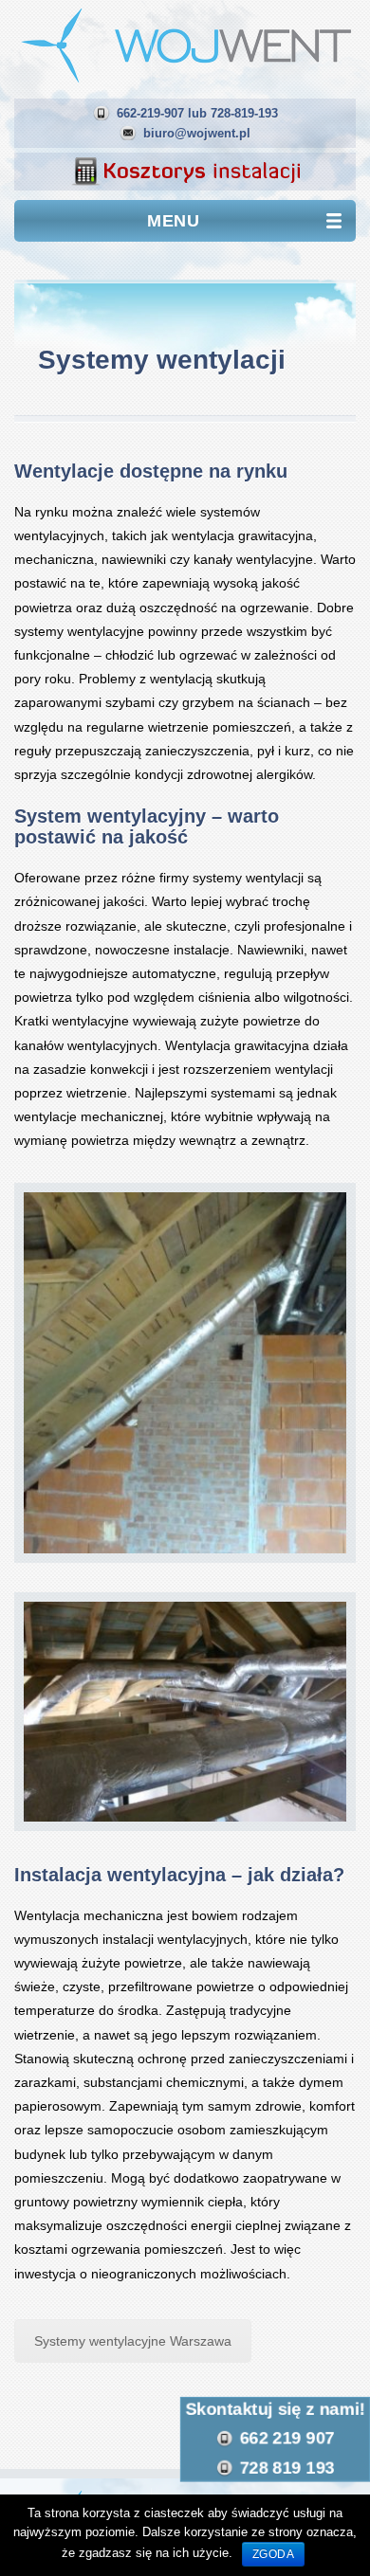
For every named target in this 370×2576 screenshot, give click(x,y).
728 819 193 (288, 2469)
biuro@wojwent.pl (197, 133)
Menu (173, 221)
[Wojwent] (185, 44)
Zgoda (274, 2554)
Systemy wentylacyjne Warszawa (133, 2341)
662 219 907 (288, 2439)
